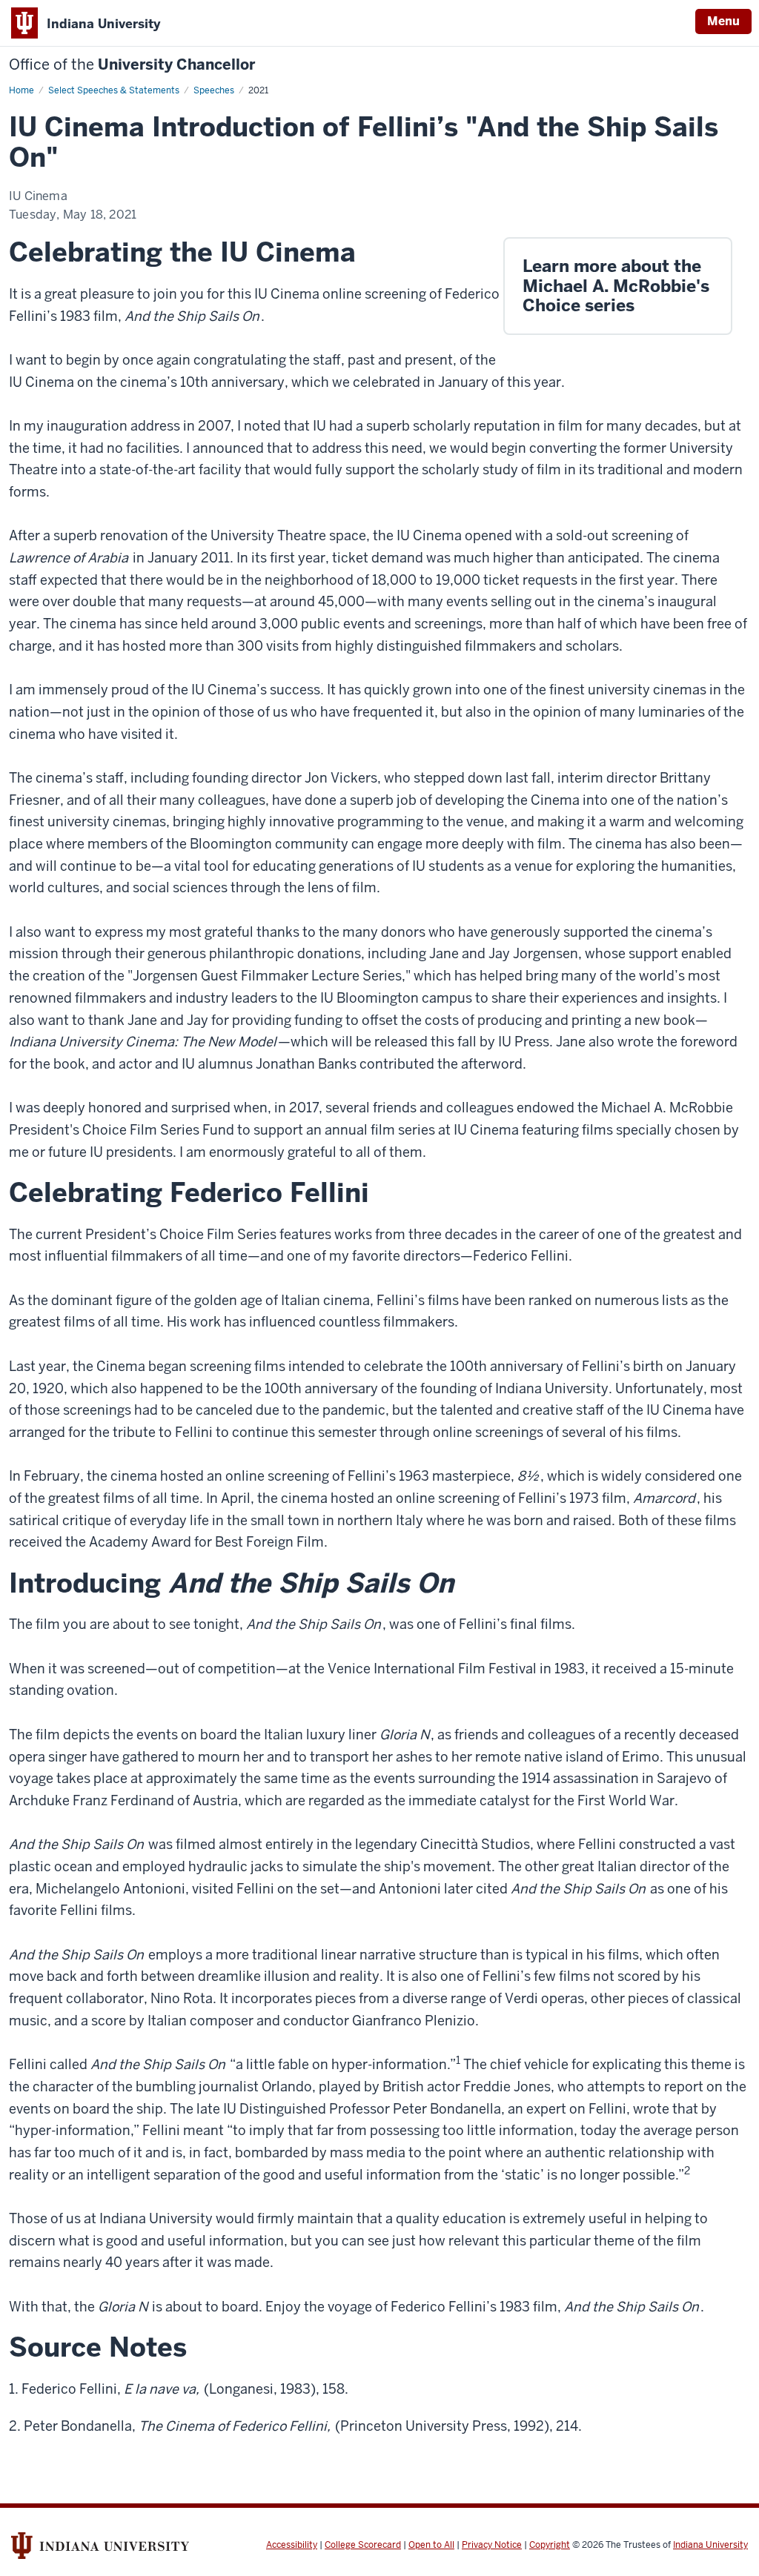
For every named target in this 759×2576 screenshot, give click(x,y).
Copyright (550, 2545)
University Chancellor (132, 65)
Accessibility (292, 2545)
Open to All (431, 2545)
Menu (723, 21)
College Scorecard (363, 2545)
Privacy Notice (492, 2545)
